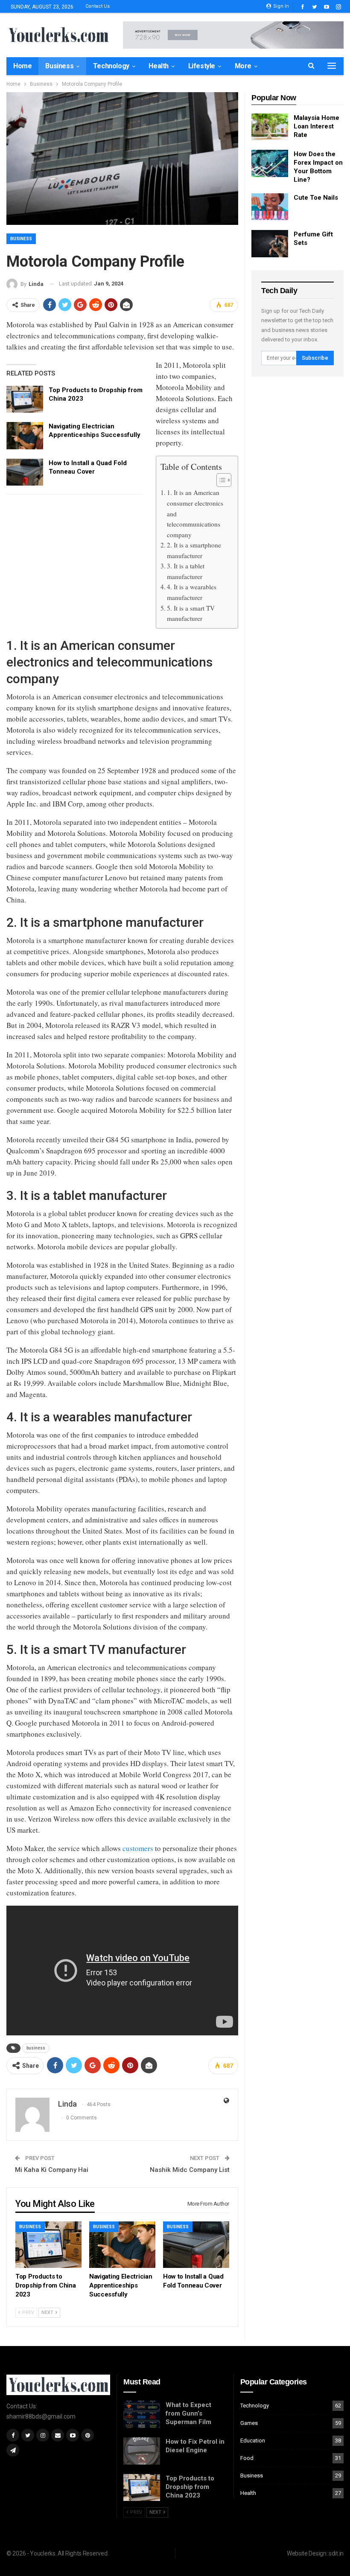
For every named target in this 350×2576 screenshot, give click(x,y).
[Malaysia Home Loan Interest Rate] (270, 127)
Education (253, 2441)
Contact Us (98, 6)
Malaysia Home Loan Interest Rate (316, 126)
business (36, 2048)
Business (59, 66)
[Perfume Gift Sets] (270, 244)
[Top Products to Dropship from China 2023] (25, 399)
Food (247, 2458)
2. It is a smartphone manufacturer (194, 550)
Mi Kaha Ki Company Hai (52, 2170)
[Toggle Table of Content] (220, 480)
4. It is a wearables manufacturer (192, 592)
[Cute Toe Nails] (270, 207)
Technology (111, 66)
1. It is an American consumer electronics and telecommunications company (195, 513)
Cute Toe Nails (316, 198)
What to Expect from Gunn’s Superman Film (188, 2413)
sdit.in (336, 2553)
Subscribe (315, 358)
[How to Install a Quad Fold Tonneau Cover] (25, 472)
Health (159, 66)
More (243, 66)
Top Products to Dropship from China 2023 (190, 2487)
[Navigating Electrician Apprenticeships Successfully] (25, 436)
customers (138, 1848)
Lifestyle (202, 66)
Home (22, 66)
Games (249, 2423)
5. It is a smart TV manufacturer (191, 613)
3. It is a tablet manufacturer (186, 571)
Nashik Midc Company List (190, 2170)
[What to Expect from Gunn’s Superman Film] (142, 2414)
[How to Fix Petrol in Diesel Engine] (142, 2451)
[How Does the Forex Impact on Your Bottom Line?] (270, 163)
